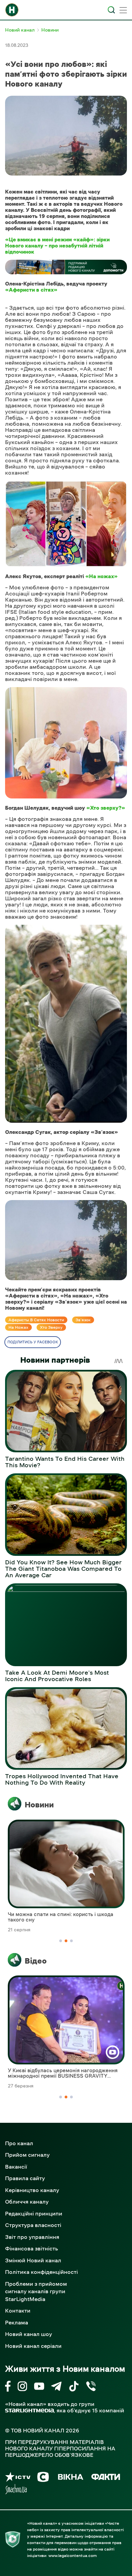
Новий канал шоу (29, 2334)
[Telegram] (56, 2387)
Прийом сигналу (27, 2155)
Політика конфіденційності (41, 2272)
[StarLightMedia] (29, 2411)
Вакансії (16, 2167)
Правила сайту (25, 2178)
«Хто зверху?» (106, 808)
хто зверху (51, 1327)
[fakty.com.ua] (106, 2478)
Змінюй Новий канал (33, 2260)
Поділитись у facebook (33, 1342)
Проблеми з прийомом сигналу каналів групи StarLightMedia (36, 2291)
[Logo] (12, 10)
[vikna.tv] (70, 2478)
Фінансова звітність (31, 2248)
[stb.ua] (43, 2478)
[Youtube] (39, 2387)
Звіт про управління (32, 2237)
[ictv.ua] (18, 2478)
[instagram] (22, 2387)
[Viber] (91, 2387)
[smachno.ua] (16, 2490)
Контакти (18, 2311)
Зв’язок (83, 1320)
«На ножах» (102, 576)
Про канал (19, 2143)
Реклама (17, 2322)
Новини (39, 1805)
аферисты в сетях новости (36, 1320)
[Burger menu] (123, 11)
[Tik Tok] (74, 2387)
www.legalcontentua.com (73, 2556)
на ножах (18, 1327)
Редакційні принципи (34, 2213)
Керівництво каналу (32, 2190)
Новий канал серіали (33, 2346)
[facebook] (8, 2387)
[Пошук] (111, 10)
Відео (36, 1961)
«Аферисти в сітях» (31, 290)
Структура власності (33, 2225)
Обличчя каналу (27, 2202)
